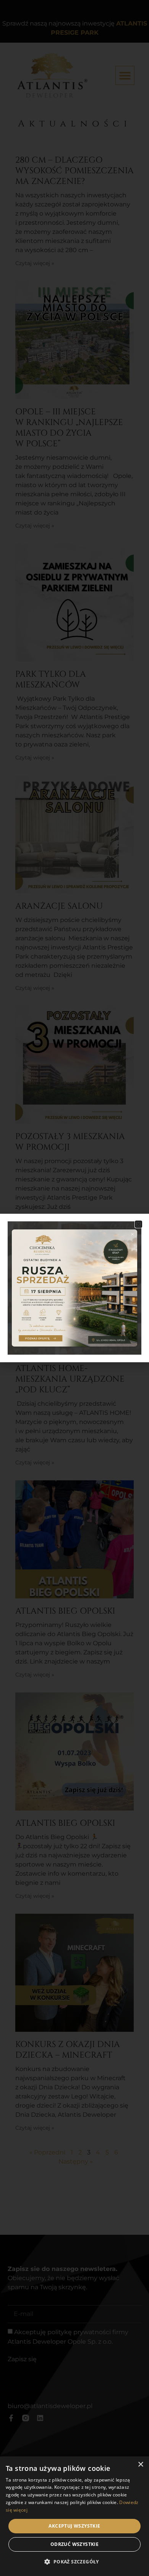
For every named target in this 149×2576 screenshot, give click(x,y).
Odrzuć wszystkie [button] (74, 2544)
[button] (138, 1224)
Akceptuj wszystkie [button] (74, 2526)
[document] (74, 1288)
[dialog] (74, 2516)
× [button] (140, 2465)
